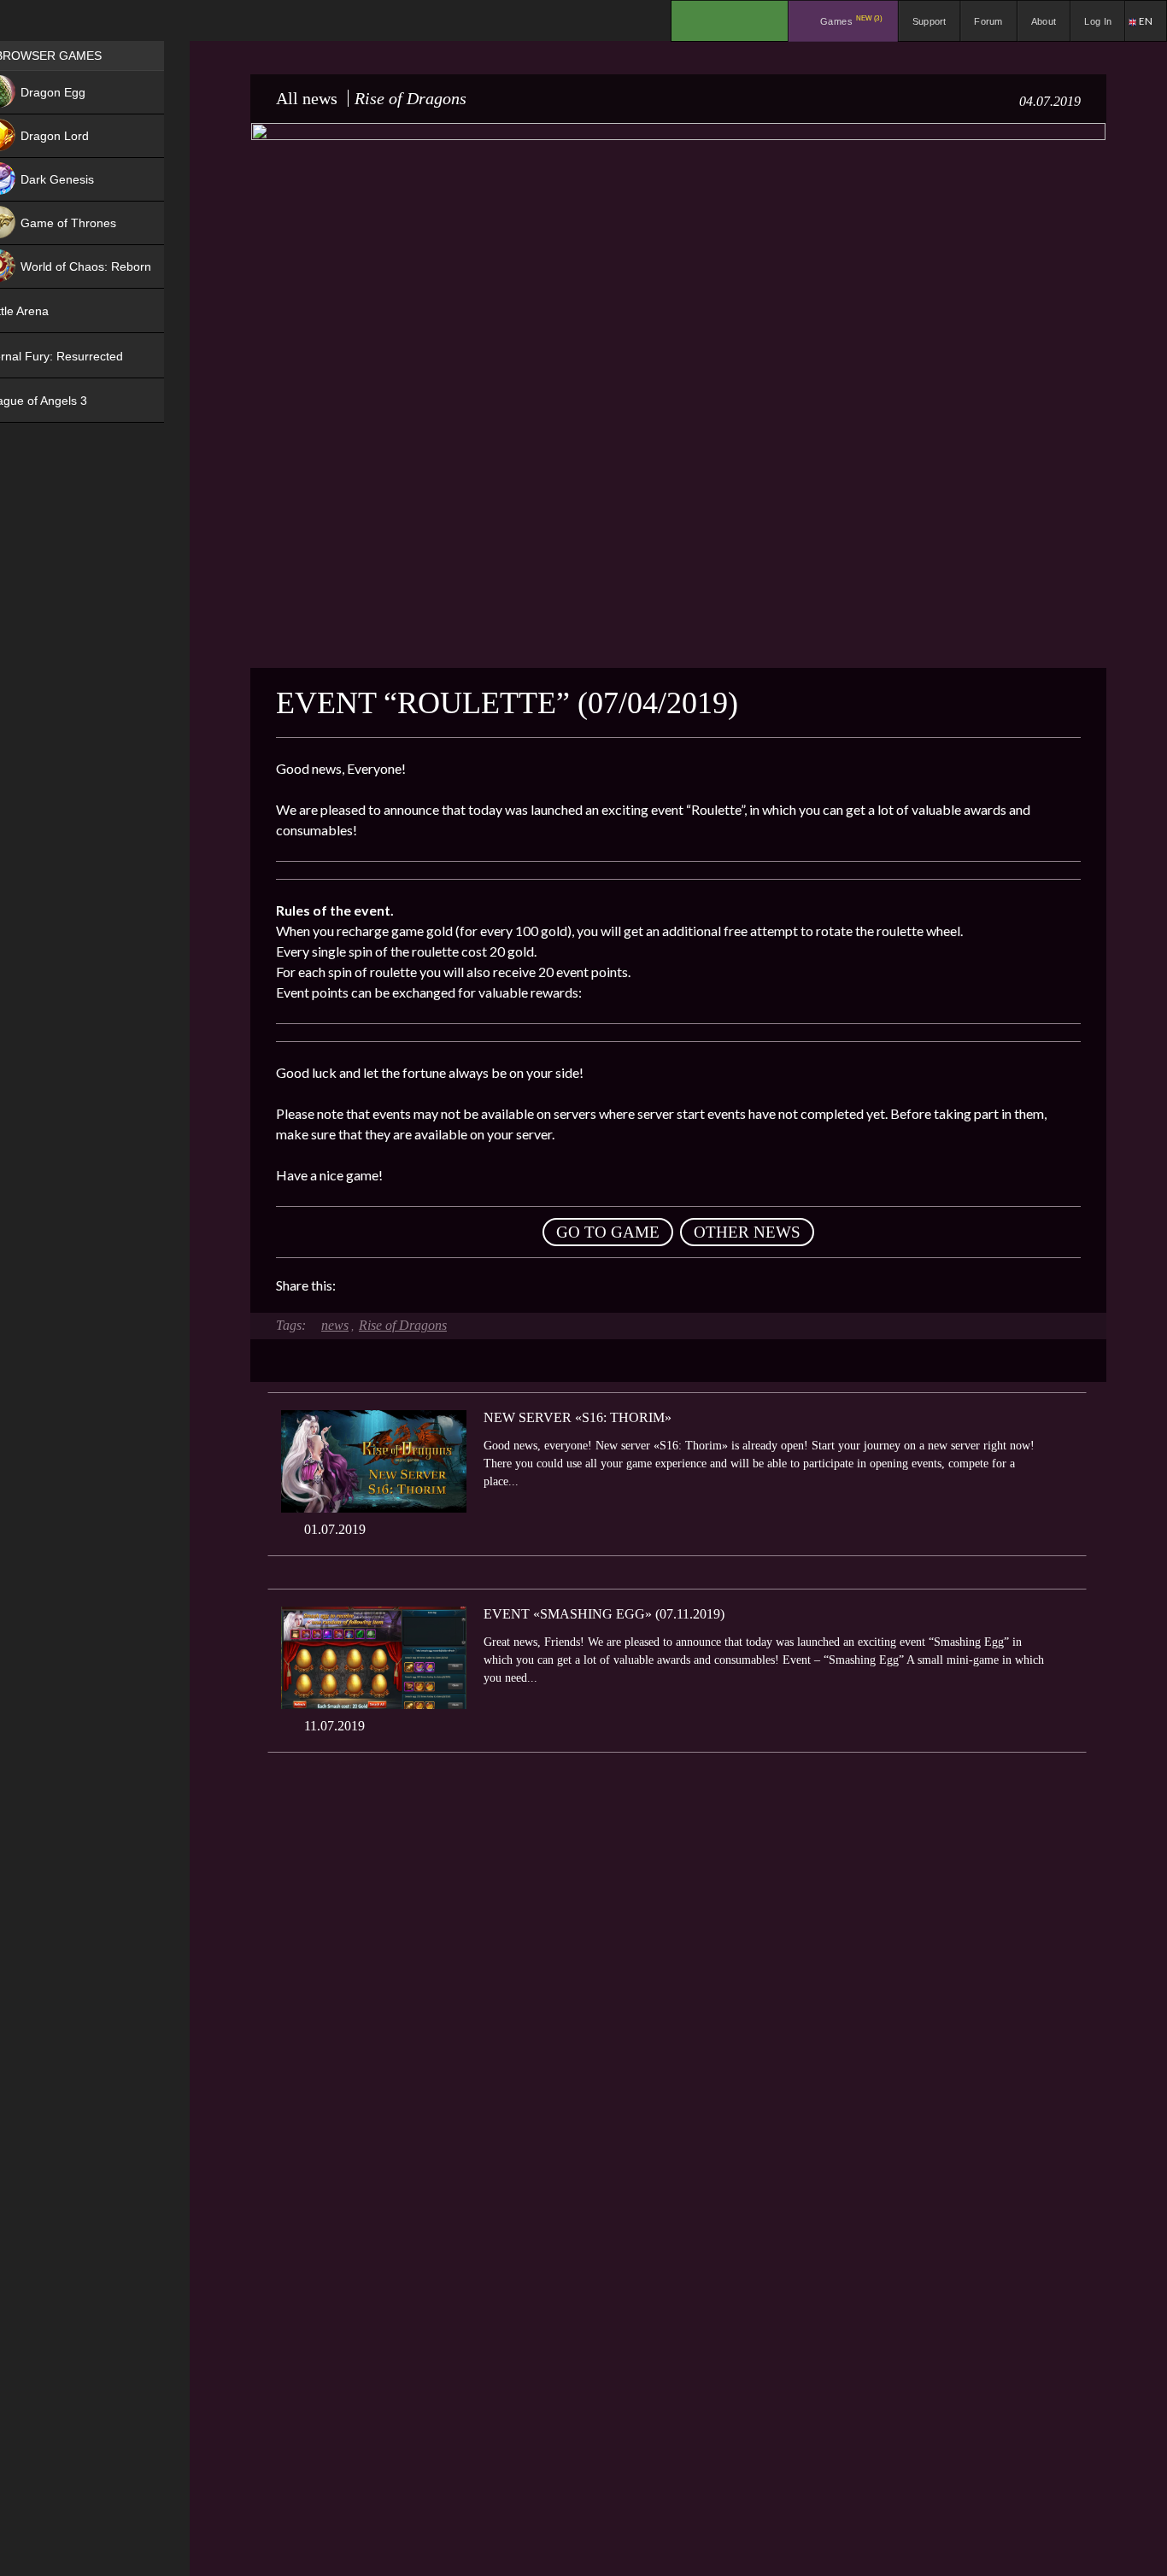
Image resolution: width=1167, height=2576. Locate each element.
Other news (747, 1232)
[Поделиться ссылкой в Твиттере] (507, 1285)
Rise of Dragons (403, 1325)
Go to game (608, 1232)
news (335, 1325)
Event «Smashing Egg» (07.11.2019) (604, 1614)
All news (307, 98)
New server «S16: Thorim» (578, 1417)
